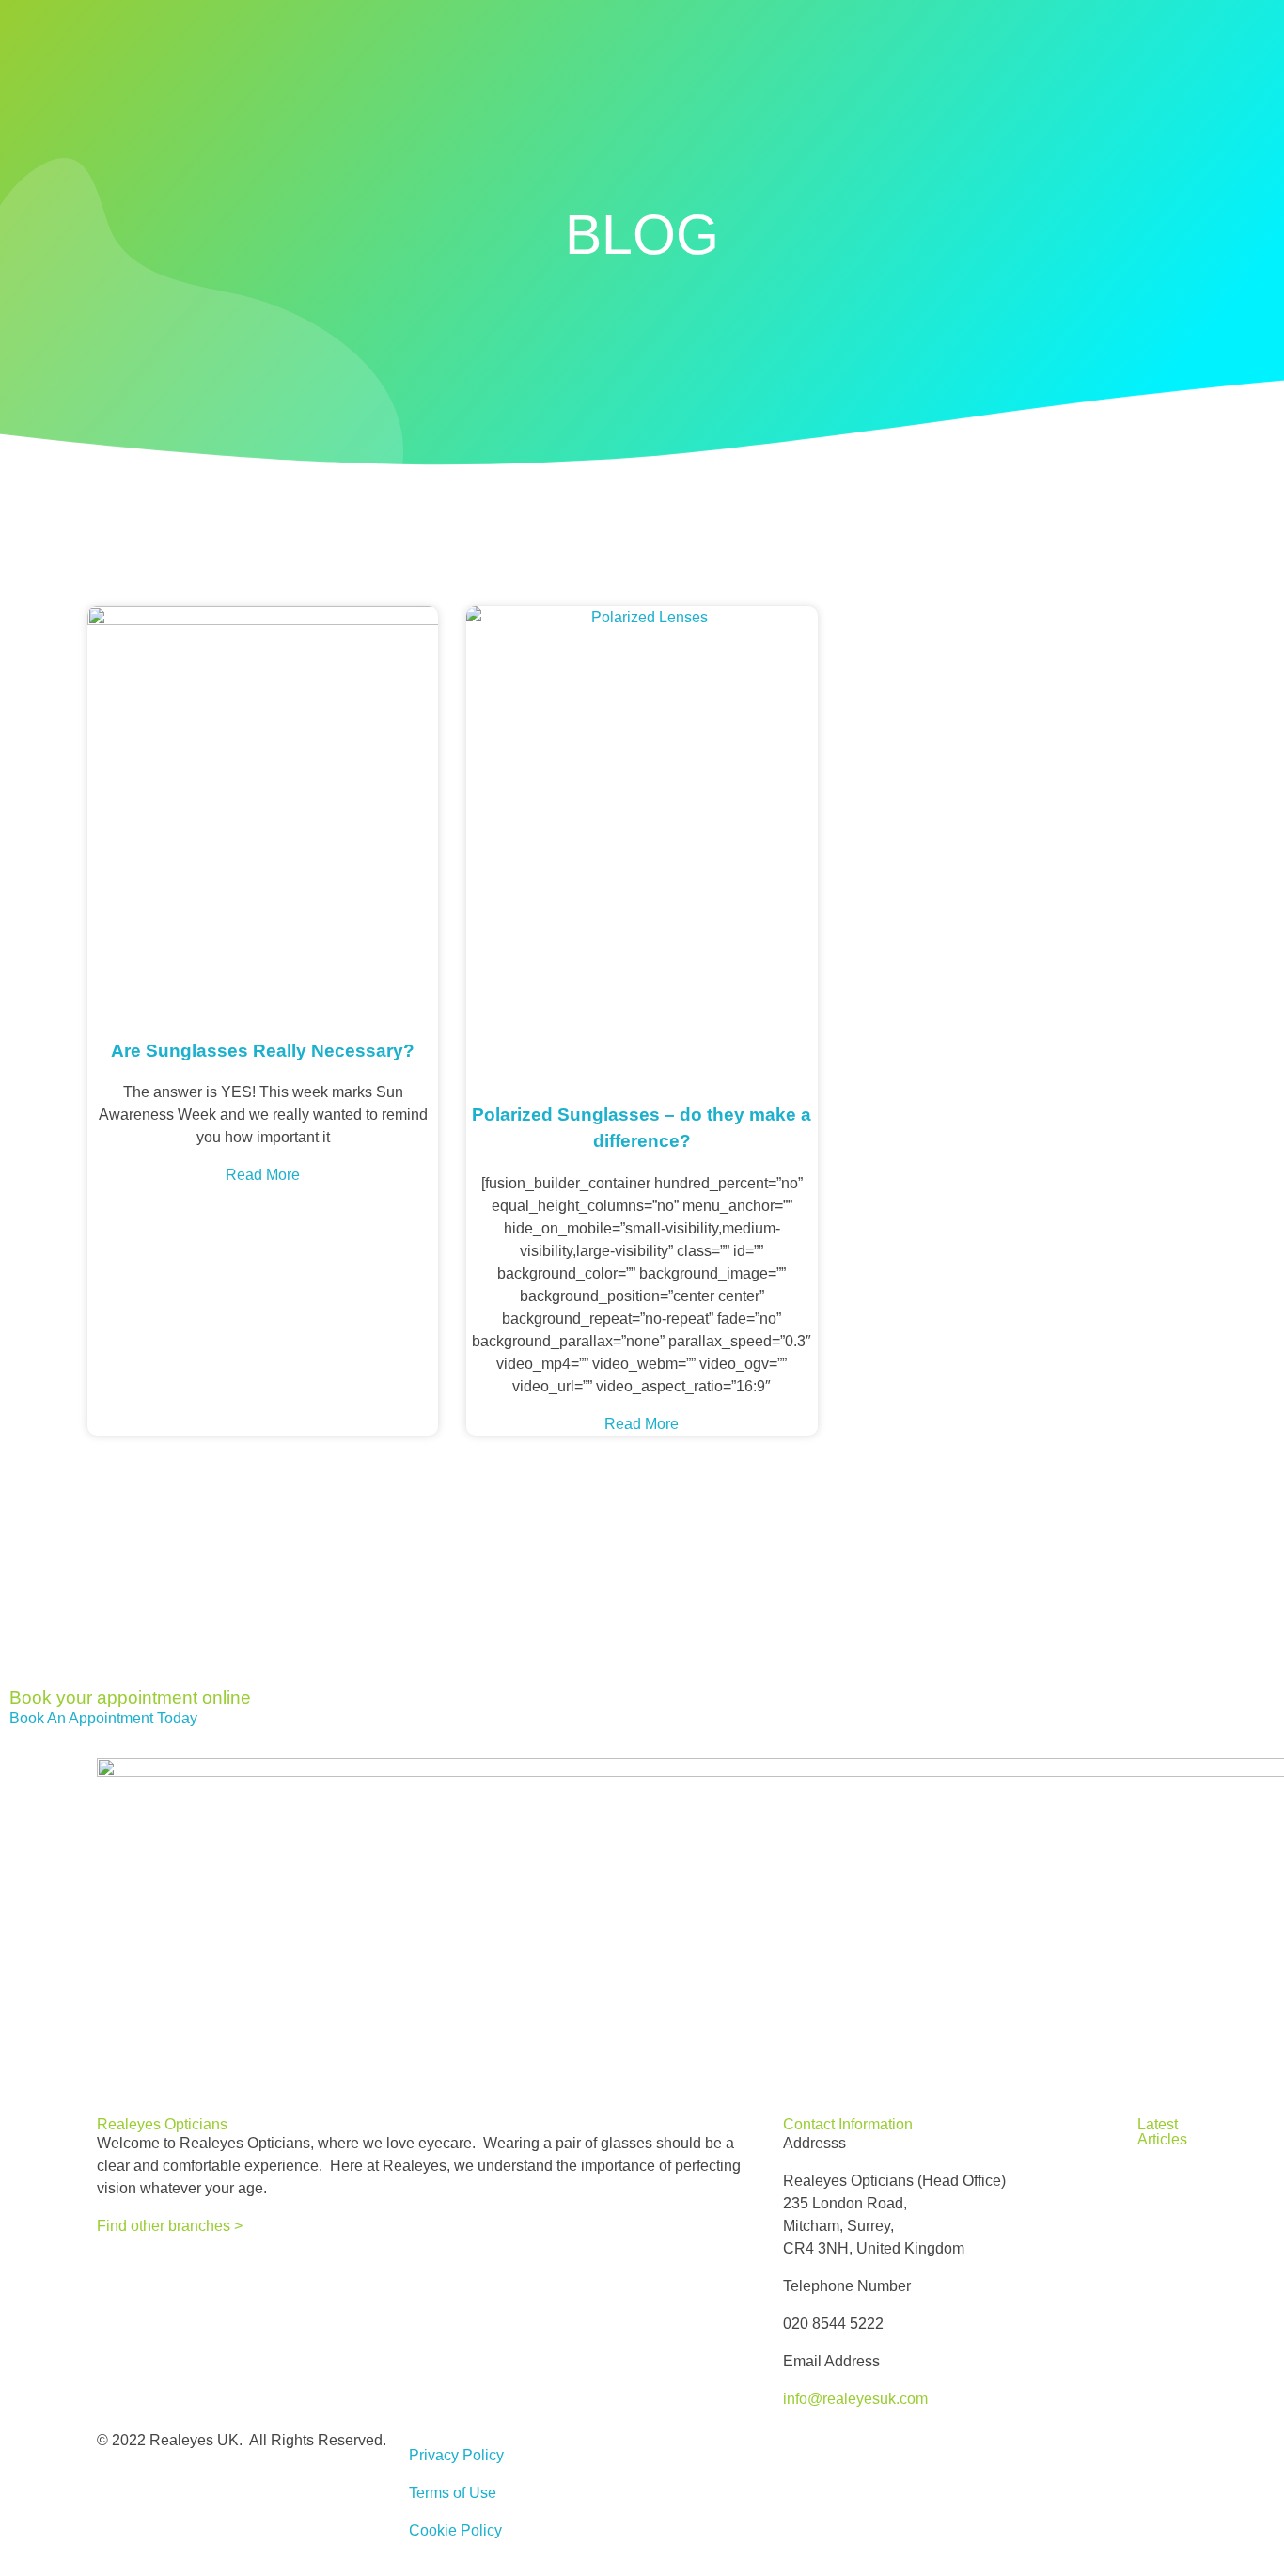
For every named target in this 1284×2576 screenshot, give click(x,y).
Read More (263, 1175)
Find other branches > (170, 2226)
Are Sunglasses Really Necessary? (263, 1051)
